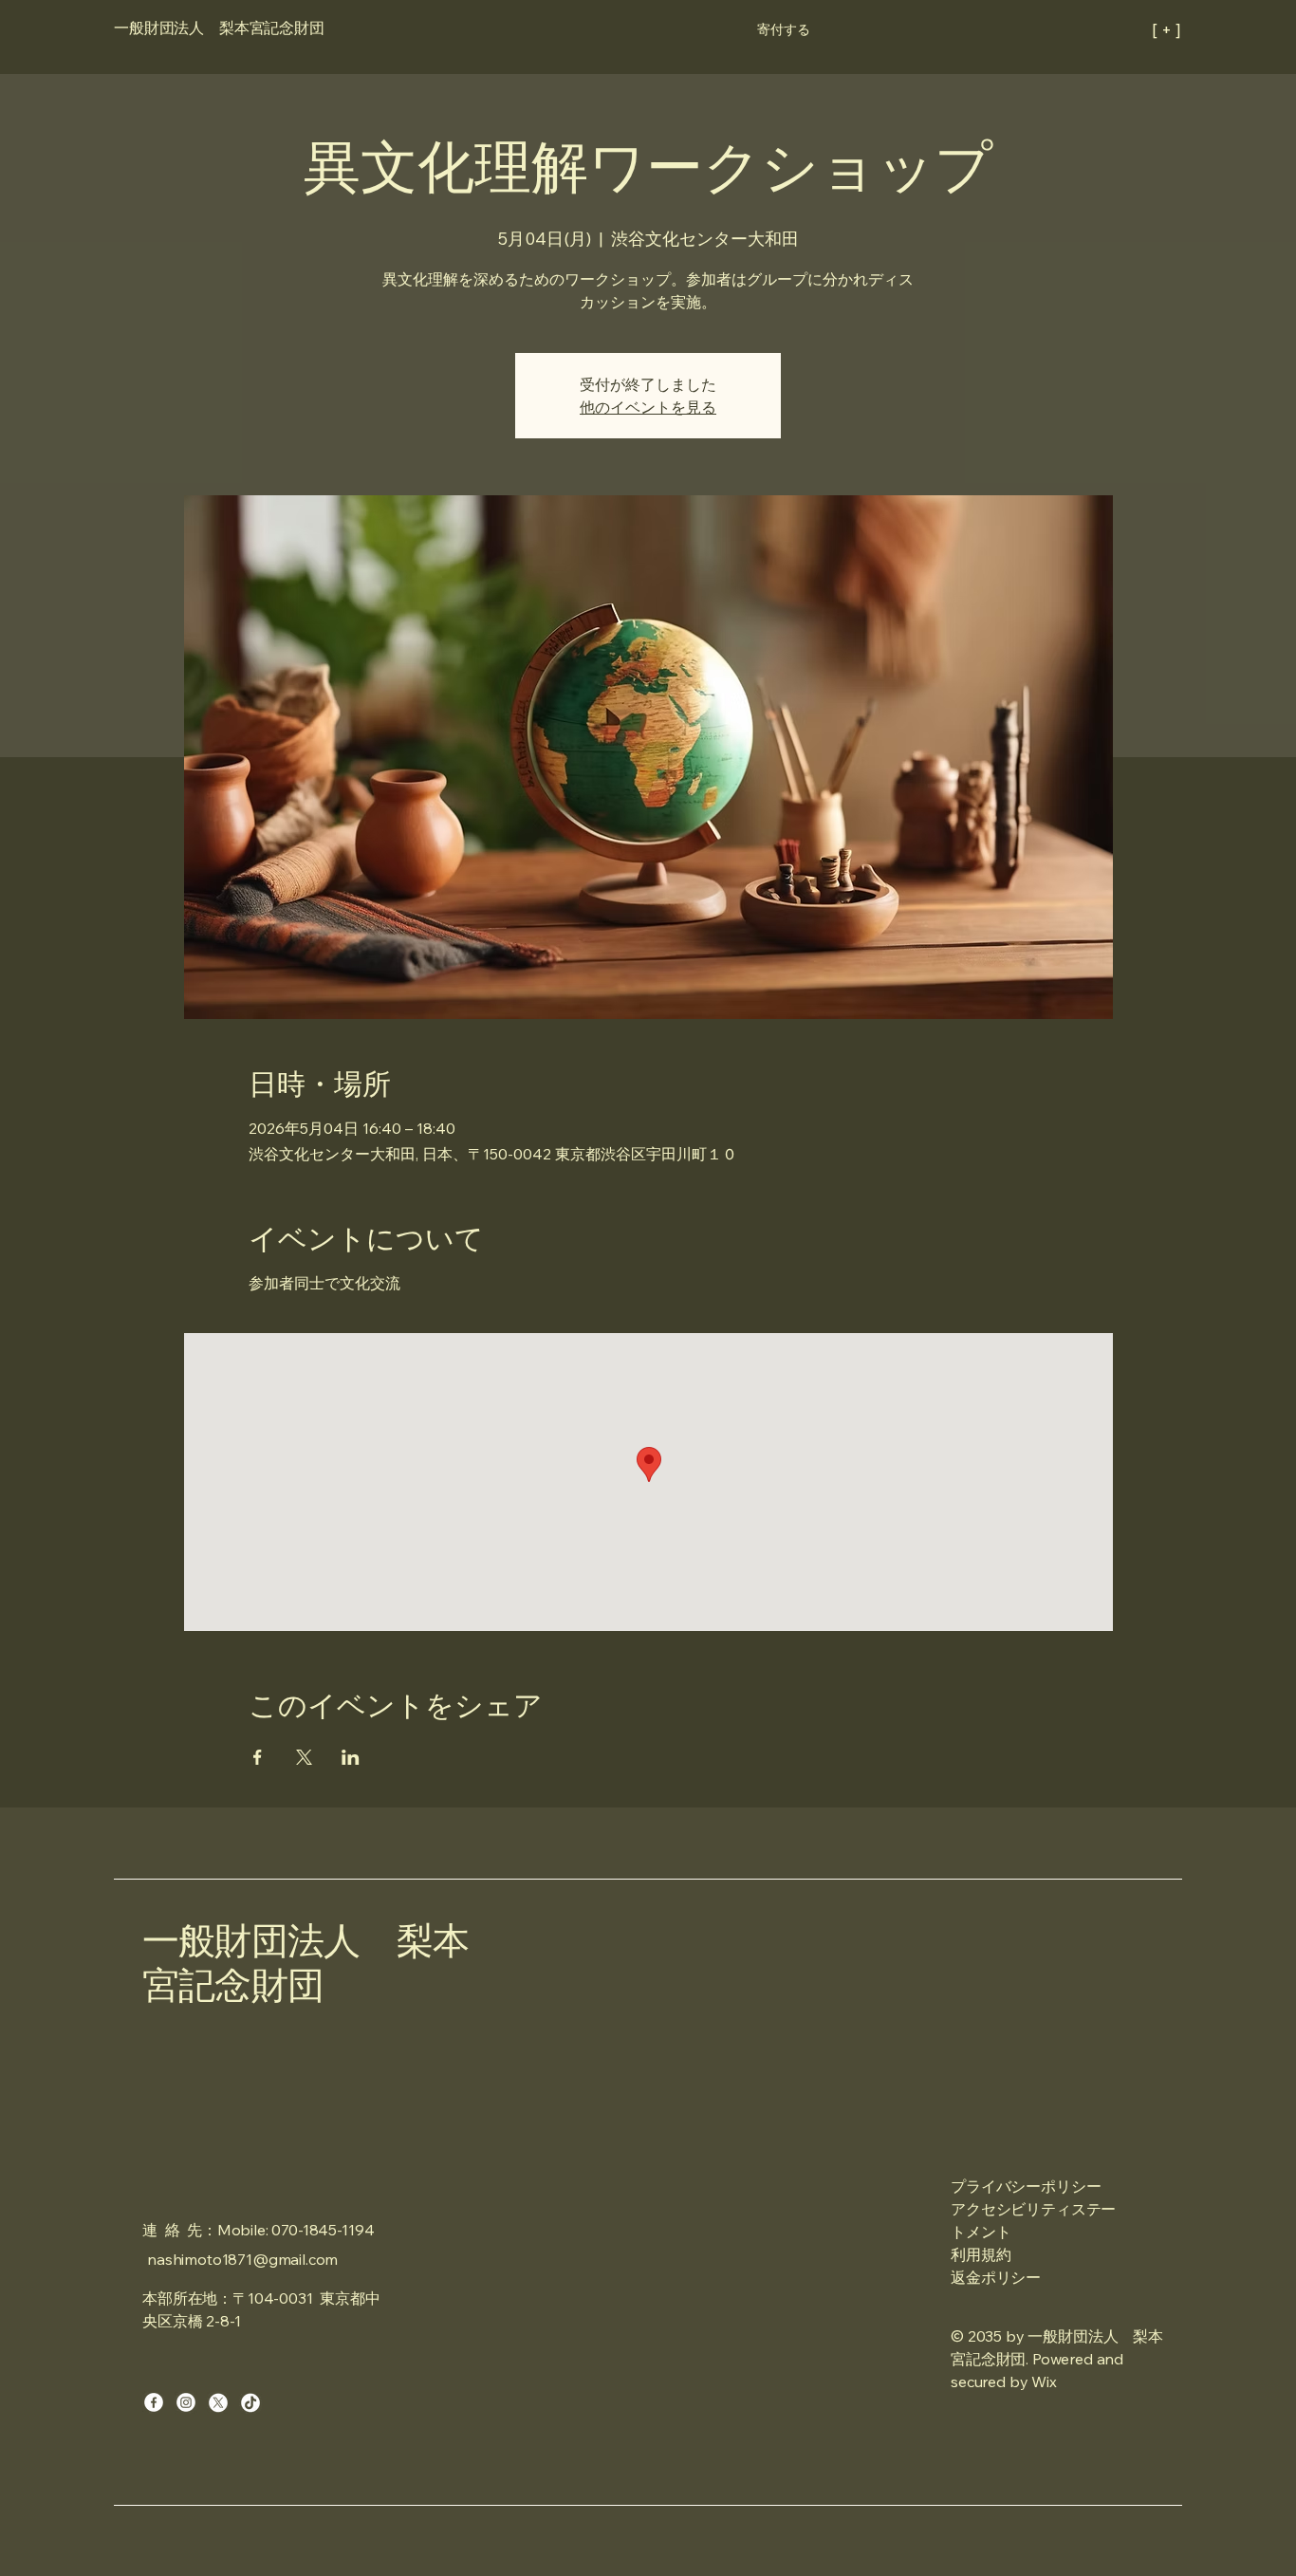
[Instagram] (186, 2402)
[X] (218, 2402)
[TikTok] (250, 2402)
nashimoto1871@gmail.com (242, 2259)
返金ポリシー (996, 2277)
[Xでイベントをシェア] (304, 1757)
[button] (784, 29)
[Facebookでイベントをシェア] (258, 1757)
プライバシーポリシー (1026, 2186)
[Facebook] (154, 2402)
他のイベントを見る (648, 407)
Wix (1046, 2381)
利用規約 (981, 2254)
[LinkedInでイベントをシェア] (351, 1757)
